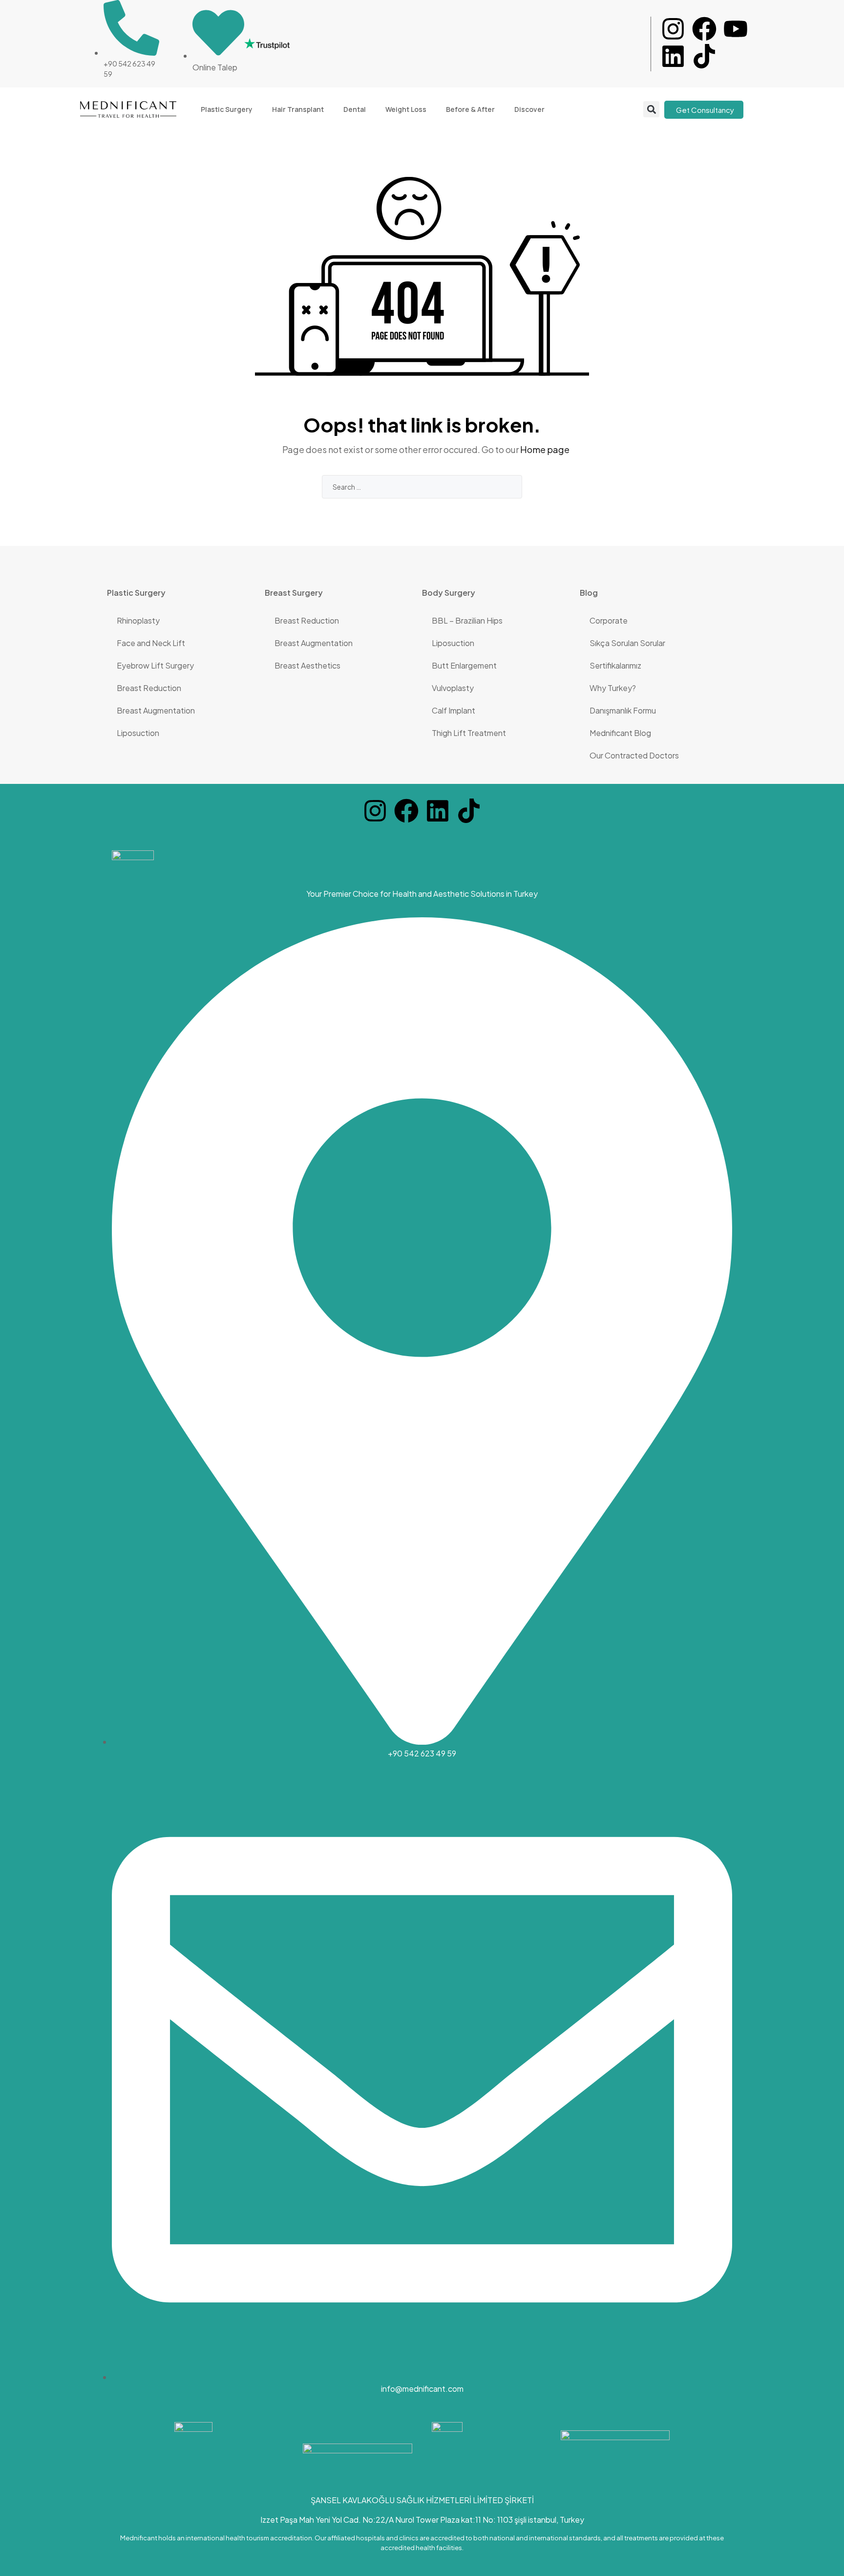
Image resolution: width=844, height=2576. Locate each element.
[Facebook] (704, 29)
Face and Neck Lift (151, 643)
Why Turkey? (613, 688)
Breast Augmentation (156, 710)
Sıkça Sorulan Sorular (627, 643)
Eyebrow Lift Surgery (155, 665)
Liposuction (138, 733)
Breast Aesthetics (307, 665)
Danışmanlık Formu (623, 710)
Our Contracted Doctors (634, 755)
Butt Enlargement (464, 665)
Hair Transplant (298, 109)
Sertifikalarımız (615, 665)
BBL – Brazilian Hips (467, 620)
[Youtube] (736, 29)
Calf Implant (454, 710)
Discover (529, 109)
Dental (355, 109)
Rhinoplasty (138, 620)
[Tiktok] (704, 56)
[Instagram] (673, 29)
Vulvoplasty (453, 688)
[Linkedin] (673, 56)
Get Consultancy (705, 110)
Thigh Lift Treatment (469, 733)
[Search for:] (422, 487)
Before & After (470, 109)
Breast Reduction (149, 688)
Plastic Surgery (227, 109)
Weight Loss (406, 109)
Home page (545, 449)
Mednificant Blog (620, 733)
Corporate (609, 620)
